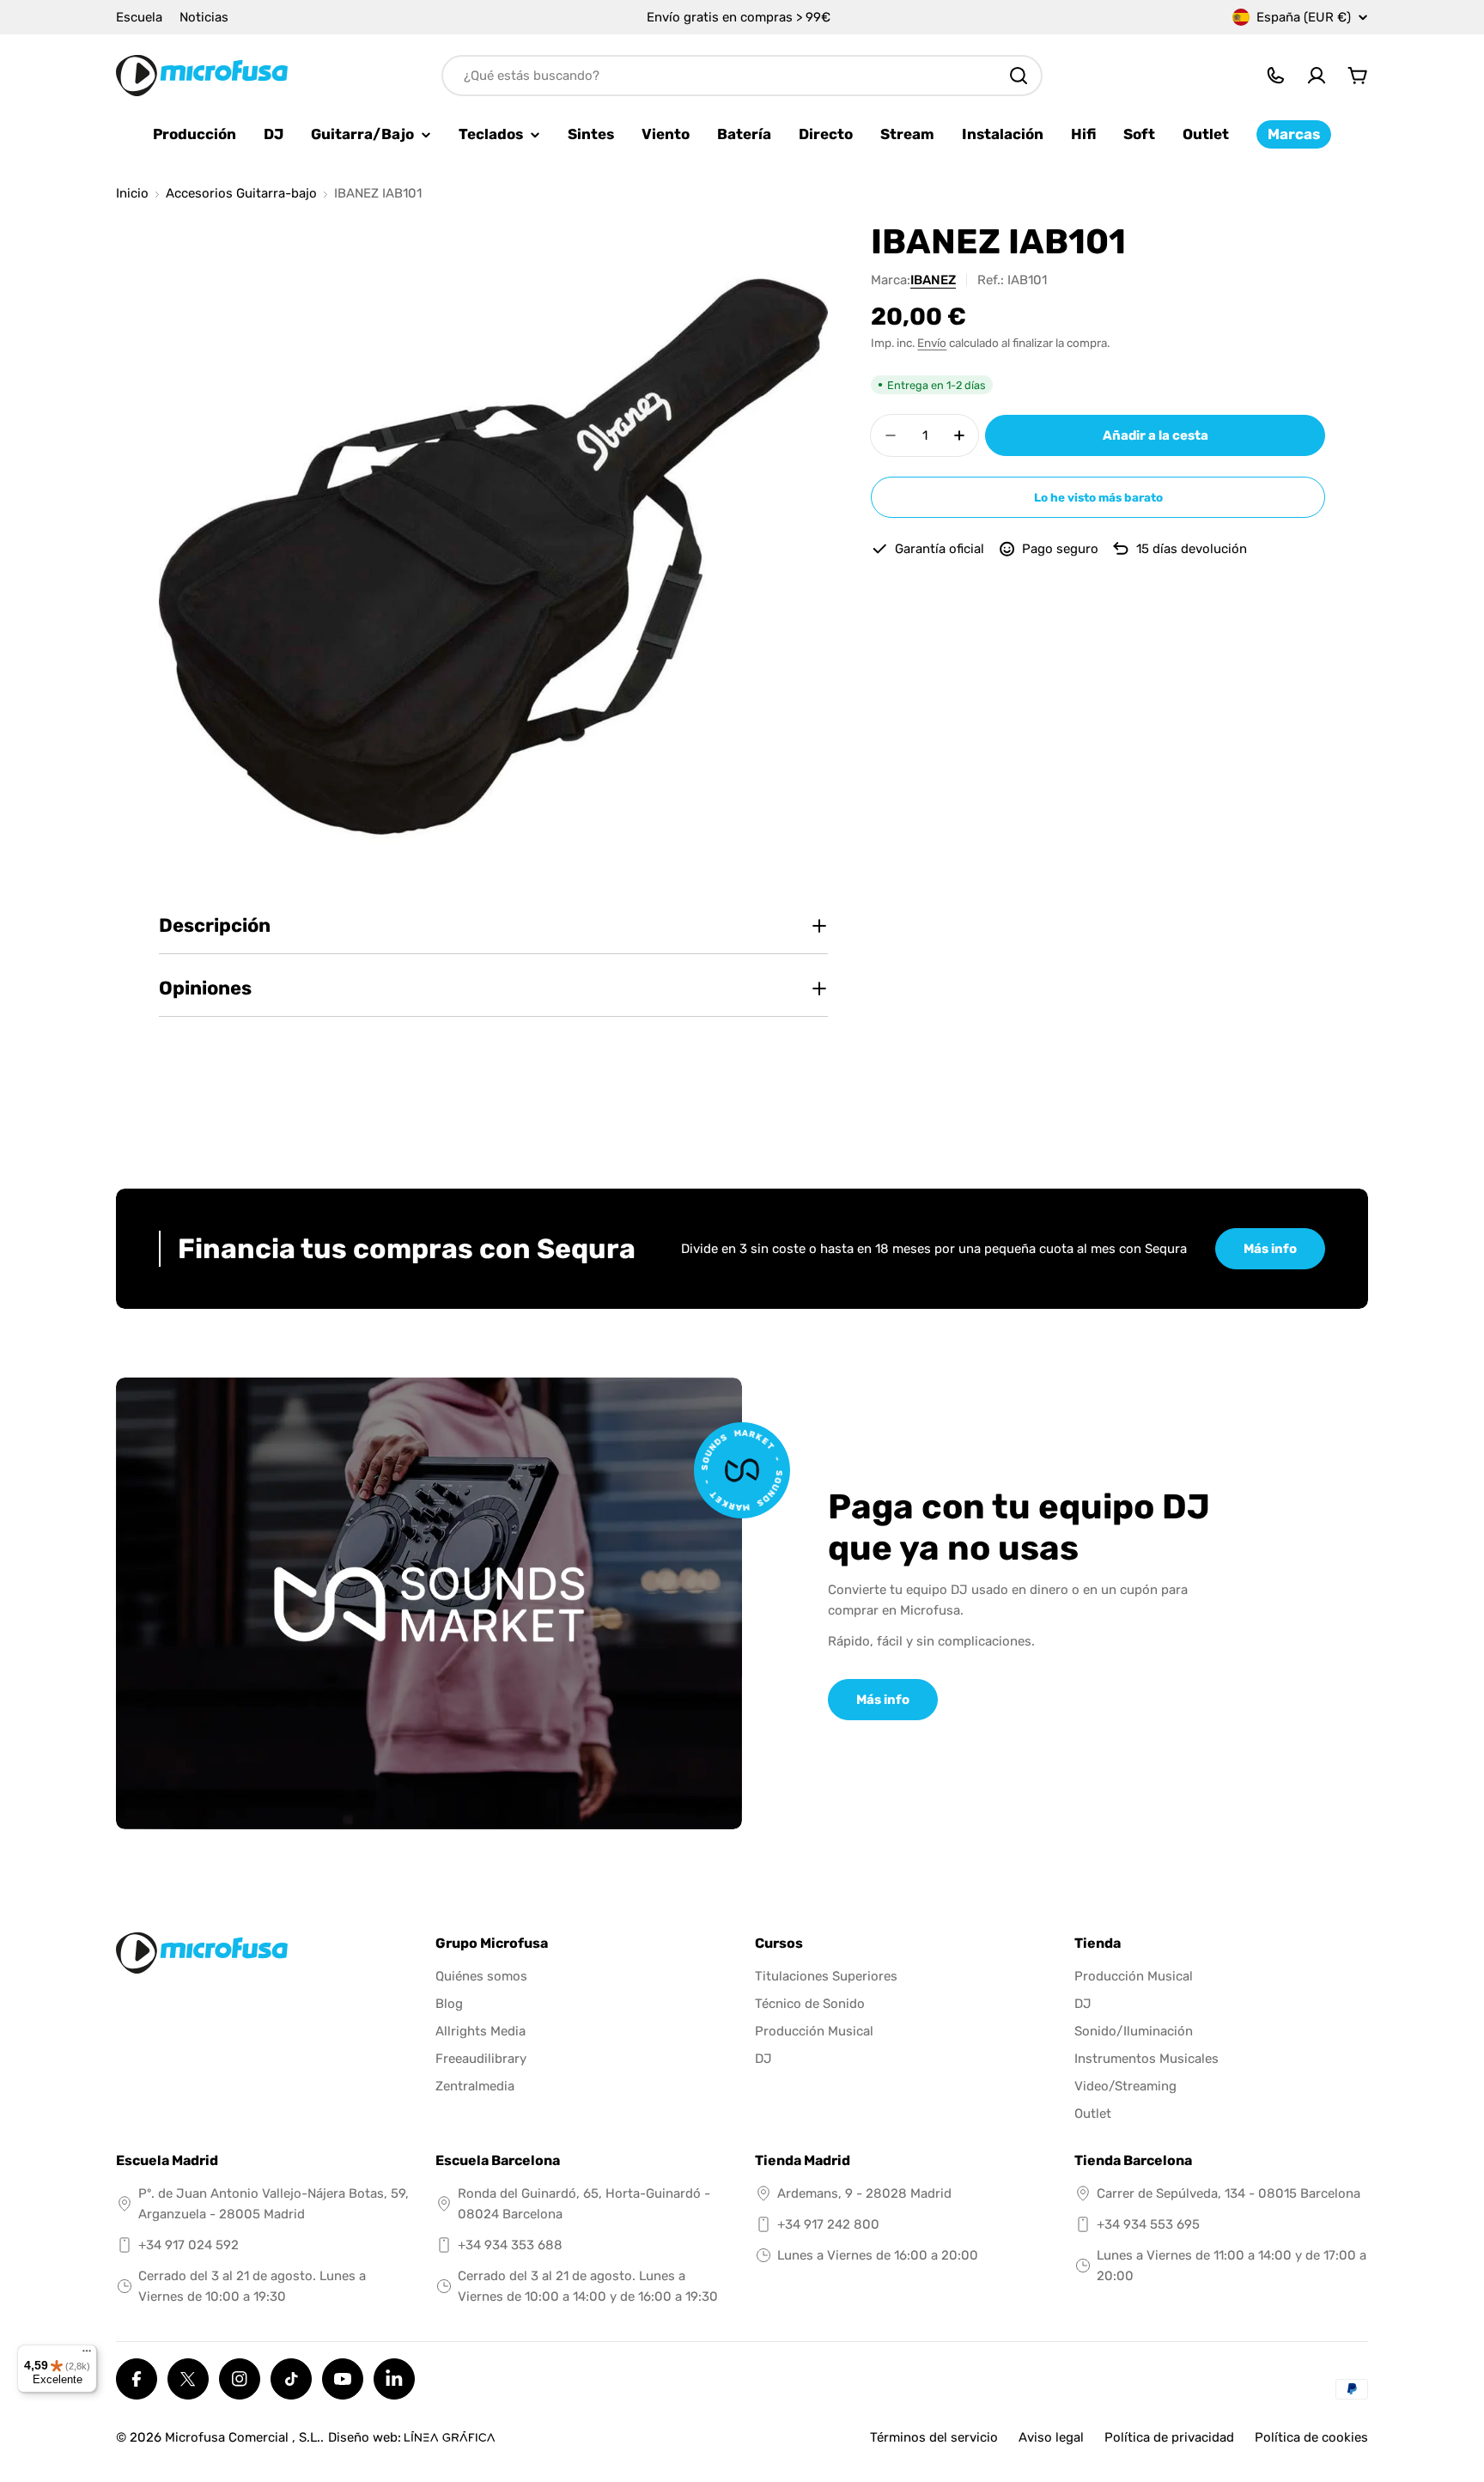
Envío (932, 343)
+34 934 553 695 (1148, 2224)
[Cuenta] (1317, 76)
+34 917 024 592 (189, 2245)
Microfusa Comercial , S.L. (243, 2437)
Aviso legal (1051, 2437)
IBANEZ (933, 280)
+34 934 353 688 (510, 2245)
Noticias (204, 17)
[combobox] (742, 76)
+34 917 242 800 (828, 2224)
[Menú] (87, 2355)
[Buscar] (1019, 76)
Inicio (132, 194)
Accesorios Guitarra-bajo (241, 194)
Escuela (139, 17)
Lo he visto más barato (1098, 497)
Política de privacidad (1169, 2437)
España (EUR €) (1304, 17)
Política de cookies (1311, 2437)
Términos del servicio (934, 2437)
